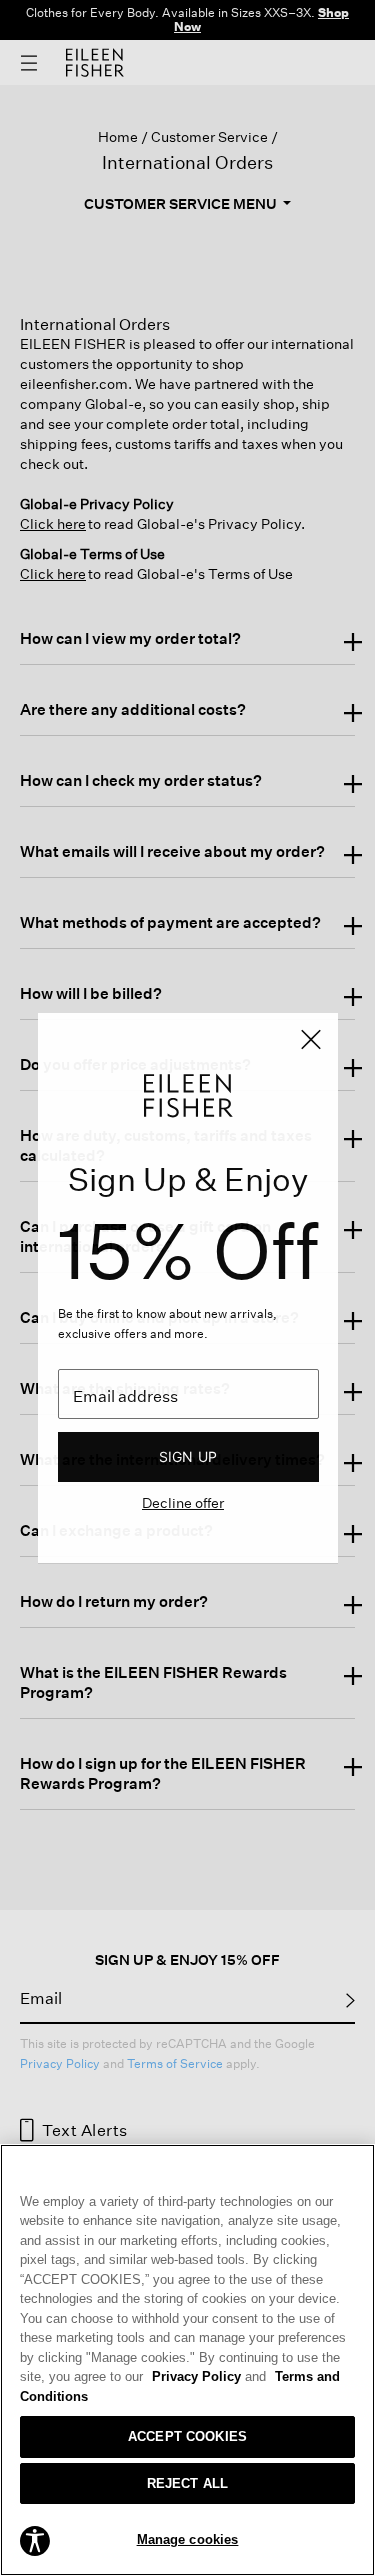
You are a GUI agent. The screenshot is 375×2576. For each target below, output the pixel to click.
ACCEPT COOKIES (187, 2436)
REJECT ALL (187, 2483)
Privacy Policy (209, 2376)
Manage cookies (188, 2539)
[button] (35, 2539)
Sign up (188, 1456)
